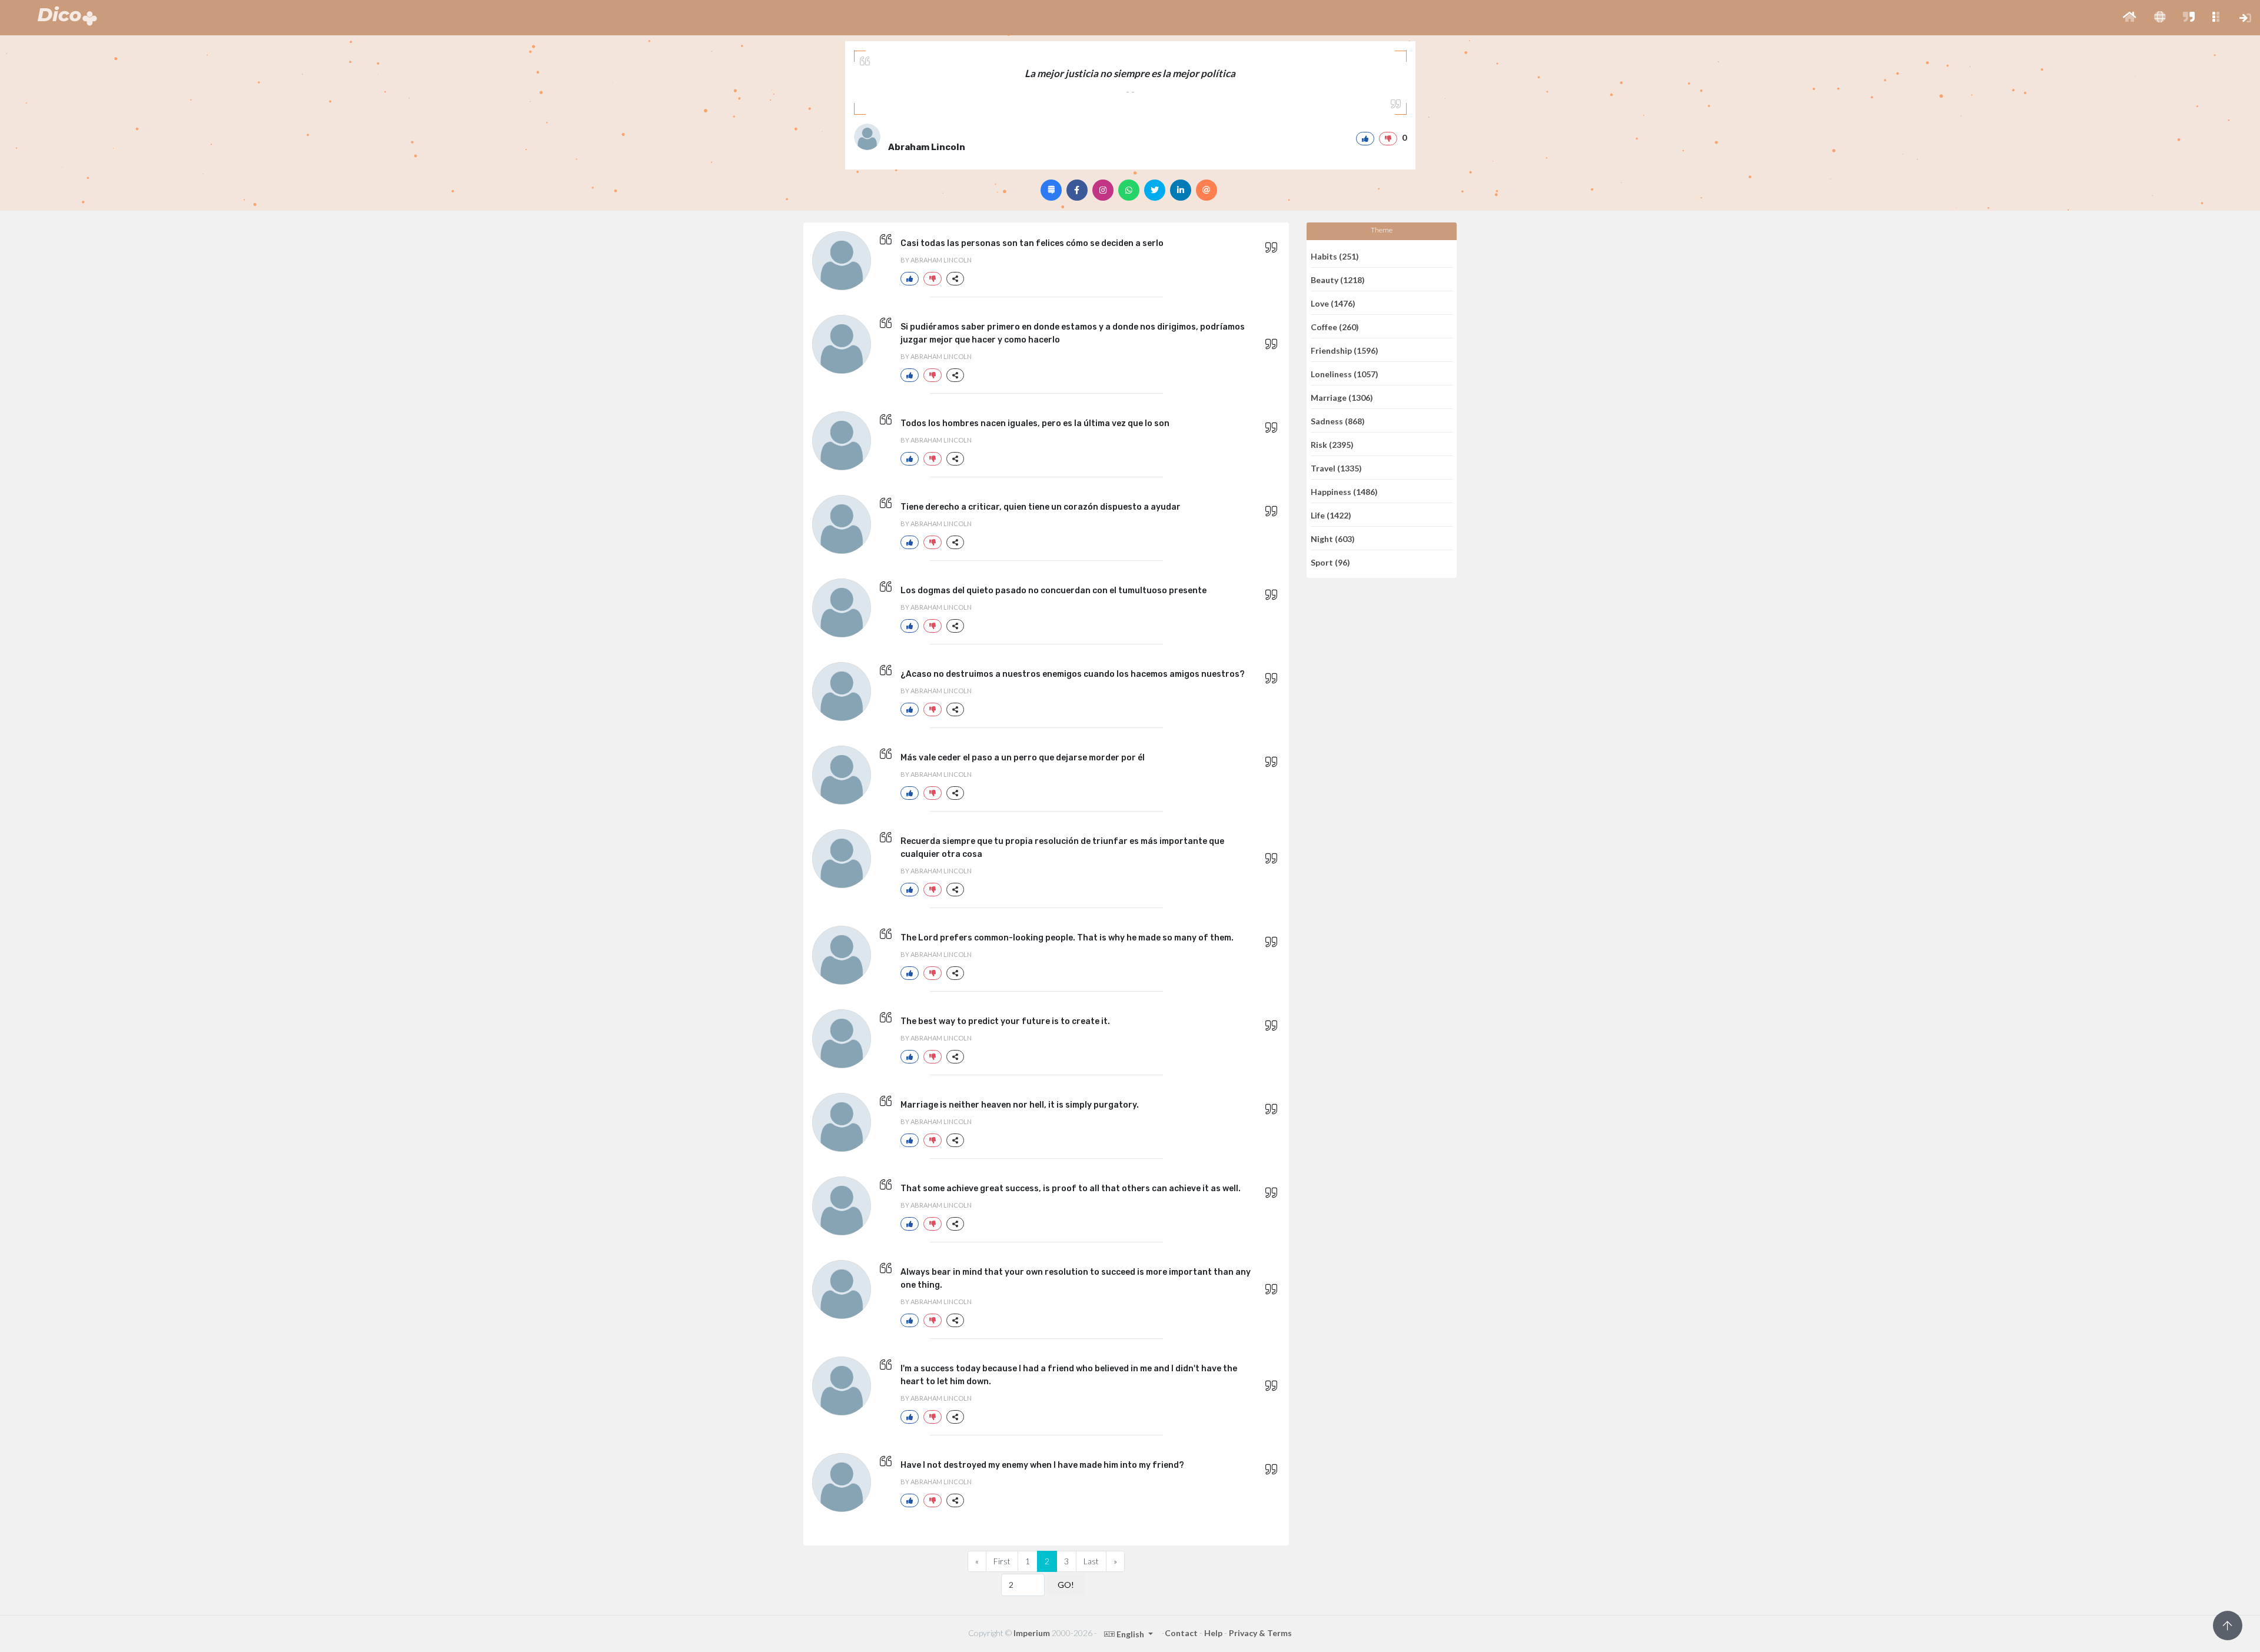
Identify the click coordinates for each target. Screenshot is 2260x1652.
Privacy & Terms (1260, 1633)
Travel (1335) (1336, 468)
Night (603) (1333, 538)
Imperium (1032, 1633)
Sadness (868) (1338, 421)
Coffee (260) (1335, 326)
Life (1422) (1331, 515)
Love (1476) (1333, 303)
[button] (2130, 18)
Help (1213, 1633)
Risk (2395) (1332, 444)
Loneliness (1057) (1345, 373)
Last (1091, 1561)
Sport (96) (1330, 562)
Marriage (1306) (1342, 397)
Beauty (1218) (1338, 279)
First (1002, 1561)
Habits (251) (1335, 256)
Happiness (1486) (1344, 491)
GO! (1066, 1585)
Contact (1181, 1633)
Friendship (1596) (1345, 350)
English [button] (1130, 1634)
